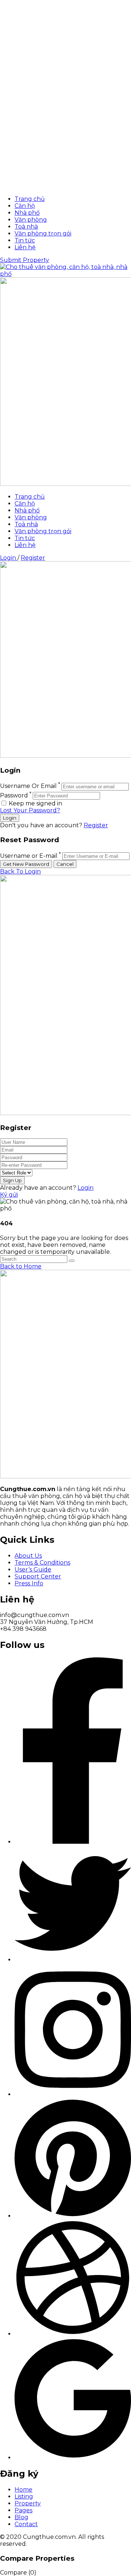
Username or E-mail (29, 856)
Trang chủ (30, 199)
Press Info (29, 1583)
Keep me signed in (35, 803)
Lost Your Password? (30, 810)
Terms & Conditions (42, 1563)
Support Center (38, 1576)
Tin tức (25, 240)
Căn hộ (25, 206)
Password (14, 795)
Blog (21, 2517)
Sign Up (12, 1180)
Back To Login (20, 871)
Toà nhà (26, 227)
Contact (26, 2524)
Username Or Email (28, 786)
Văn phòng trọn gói (43, 233)
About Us (28, 1556)
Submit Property (25, 260)
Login (9, 558)
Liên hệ (25, 247)
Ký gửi (9, 1195)
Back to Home (21, 1266)
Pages (23, 2510)
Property (28, 2503)
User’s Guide (33, 1570)
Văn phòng (31, 220)
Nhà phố (27, 213)
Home (23, 2490)
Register (33, 558)
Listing (24, 2496)
